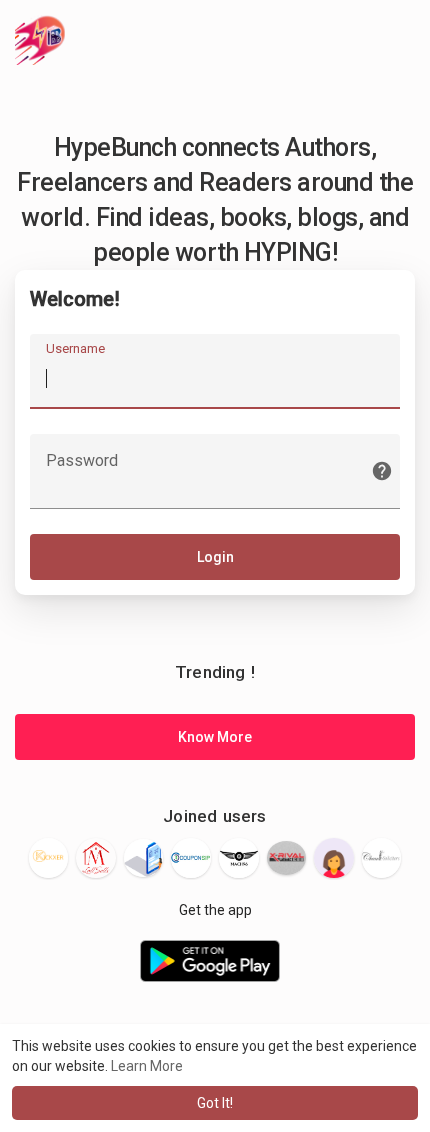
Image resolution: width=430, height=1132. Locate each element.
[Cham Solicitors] (382, 858)
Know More (215, 737)
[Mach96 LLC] (239, 858)
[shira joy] (334, 858)
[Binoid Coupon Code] (191, 858)
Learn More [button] (147, 1066)
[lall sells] (96, 857)
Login (215, 557)
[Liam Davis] (144, 858)
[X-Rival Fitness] (287, 858)
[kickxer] (49, 858)
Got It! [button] (215, 1103)
